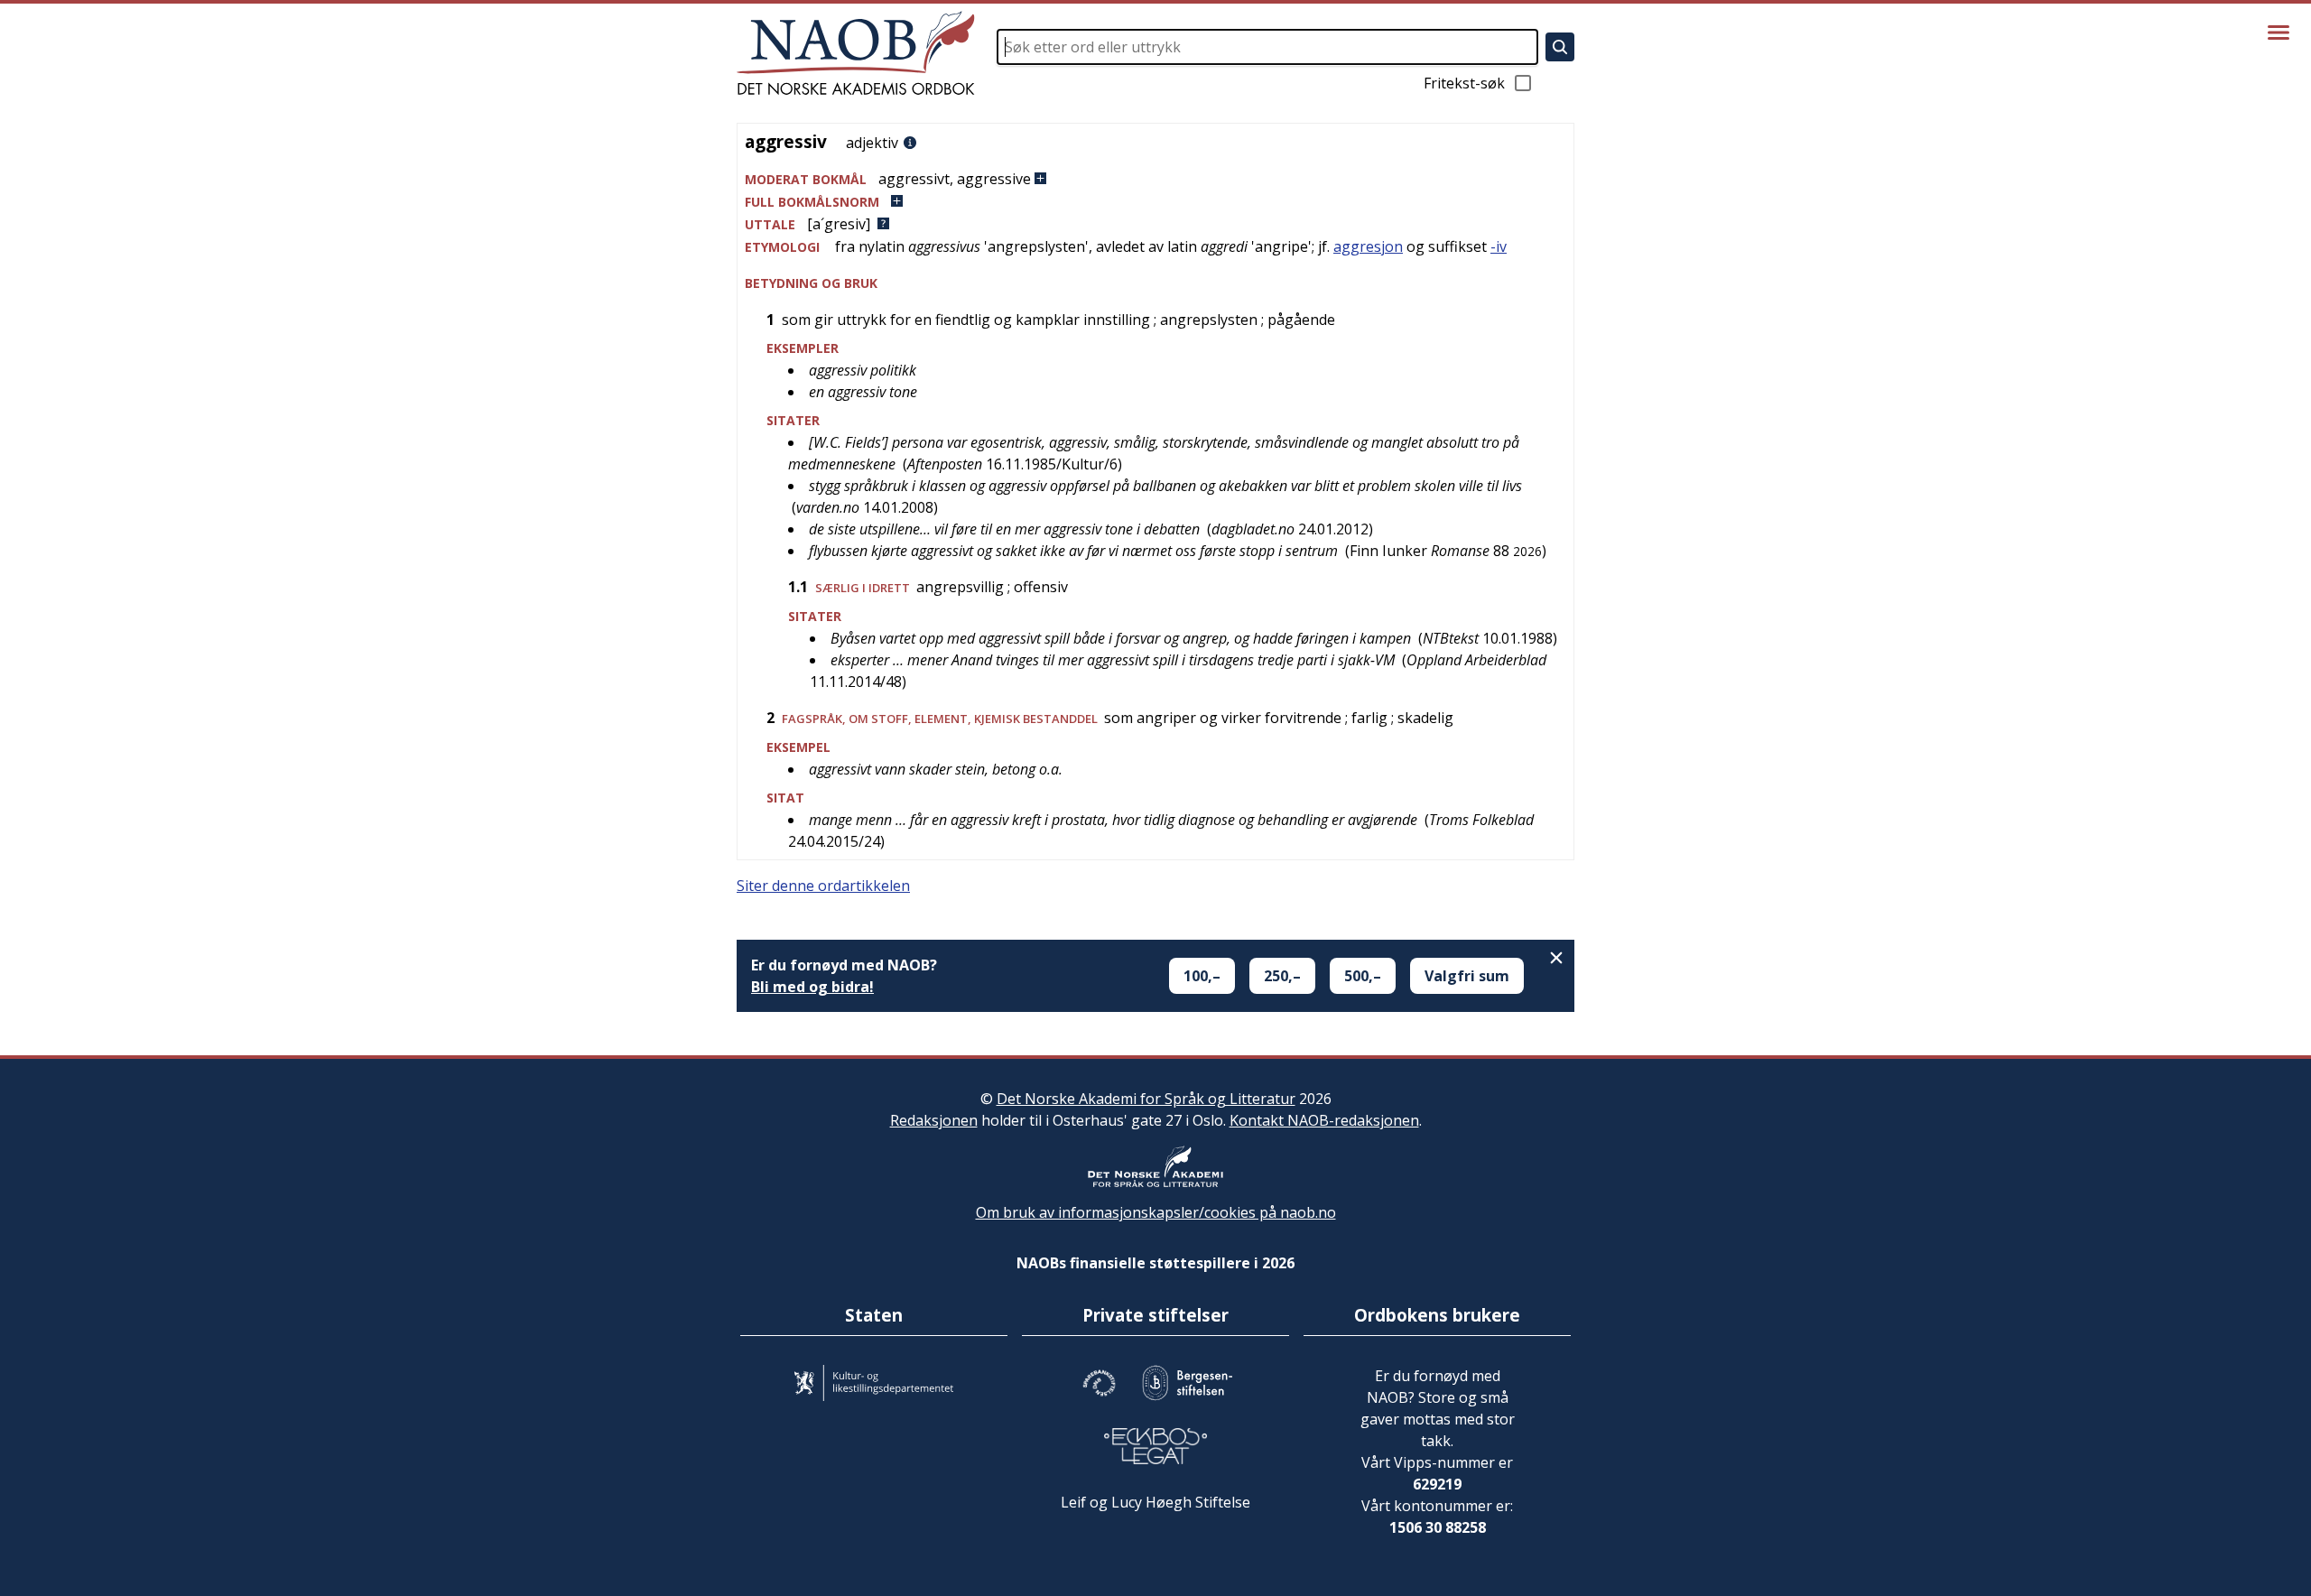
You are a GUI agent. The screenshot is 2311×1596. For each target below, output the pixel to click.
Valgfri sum (1467, 976)
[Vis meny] (2279, 32)
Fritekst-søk (1464, 83)
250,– (1282, 976)
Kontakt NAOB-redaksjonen (1324, 1120)
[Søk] (1560, 47)
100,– (1202, 976)
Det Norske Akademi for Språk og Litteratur (1146, 1099)
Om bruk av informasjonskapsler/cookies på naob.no (1156, 1212)
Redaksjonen (934, 1120)
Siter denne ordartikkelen (823, 886)
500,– (1363, 976)
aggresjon (1368, 246)
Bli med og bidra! (812, 987)
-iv (1499, 246)
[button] (1155, 179)
